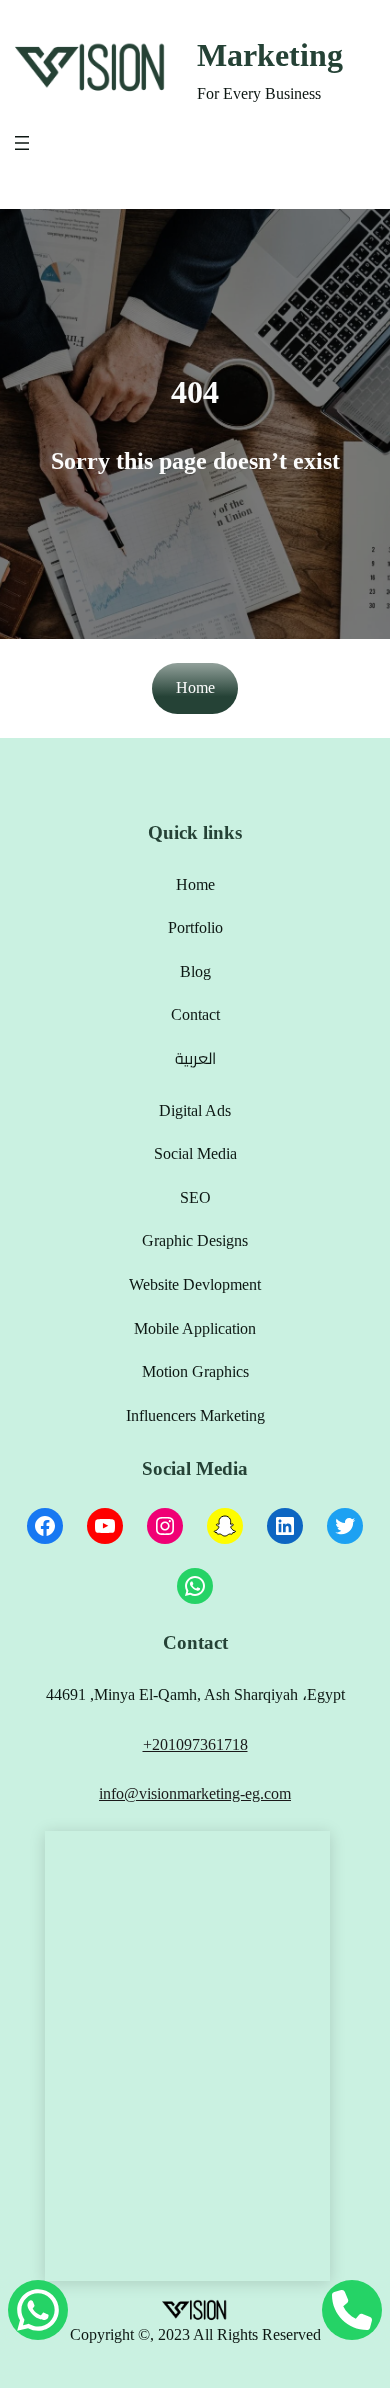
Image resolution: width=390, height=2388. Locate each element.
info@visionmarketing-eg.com (195, 1793)
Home (195, 687)
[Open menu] (22, 143)
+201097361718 (195, 1744)
